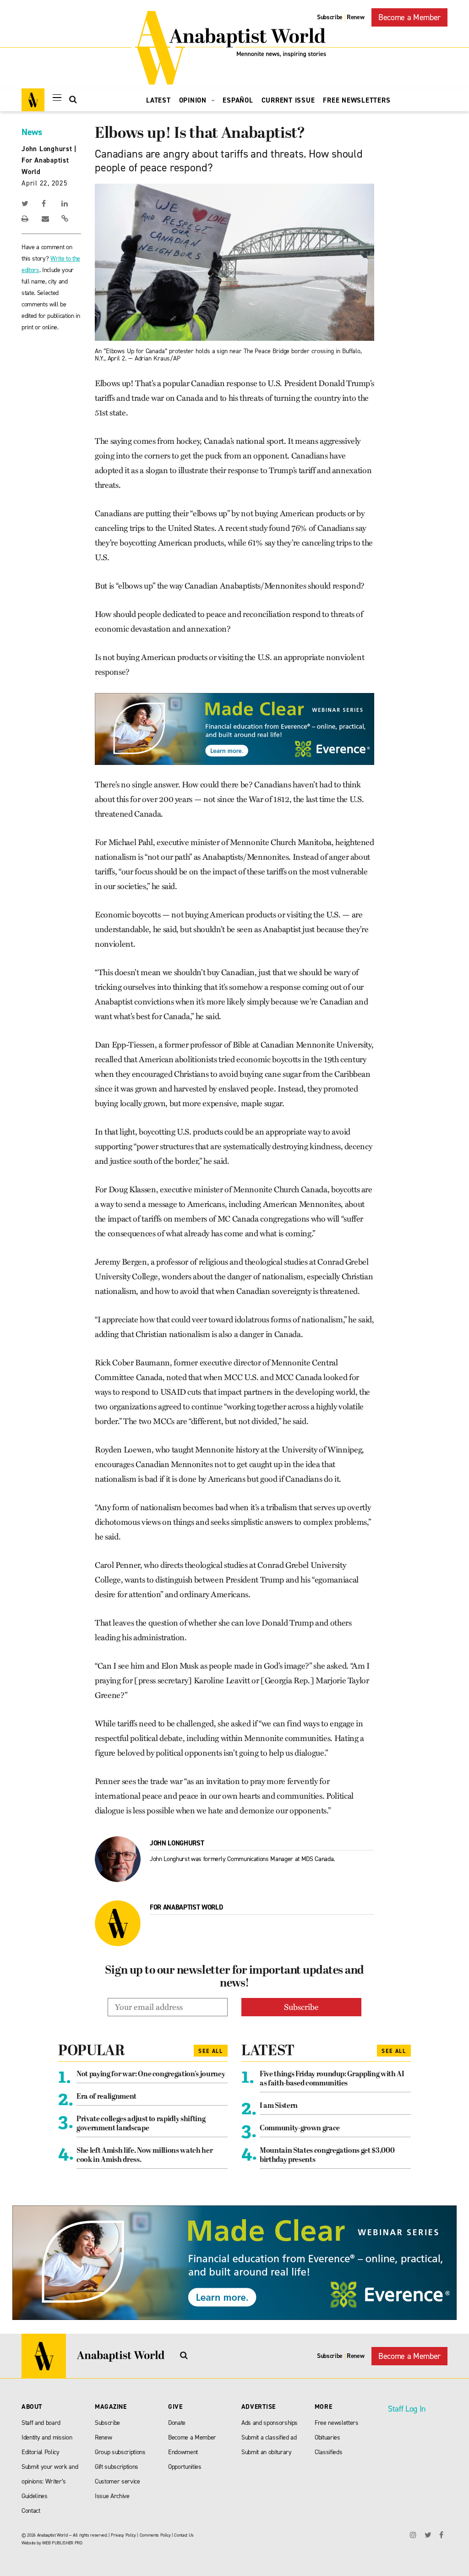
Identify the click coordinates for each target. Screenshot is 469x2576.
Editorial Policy (41, 2452)
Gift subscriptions (117, 2467)
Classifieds (328, 2452)
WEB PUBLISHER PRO (62, 2543)
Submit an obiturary (267, 2452)
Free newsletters (337, 2423)
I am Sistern (279, 2106)
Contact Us (184, 2535)
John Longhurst (47, 149)
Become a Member (409, 17)
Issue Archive (112, 2496)
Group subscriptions (120, 2452)
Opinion (194, 100)
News (32, 132)
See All (211, 2051)
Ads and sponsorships (270, 2423)
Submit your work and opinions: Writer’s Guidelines (50, 2481)
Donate (177, 2423)
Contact (31, 2511)
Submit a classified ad (269, 2437)
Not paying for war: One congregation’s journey (151, 2074)
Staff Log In (407, 2409)
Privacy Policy (123, 2535)
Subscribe (330, 17)
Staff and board (41, 2423)
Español (238, 100)
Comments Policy (155, 2535)
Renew (355, 17)
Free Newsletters (357, 100)
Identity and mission (47, 2437)
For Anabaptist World (186, 1907)
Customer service (117, 2481)
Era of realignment (106, 2097)
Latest (158, 100)
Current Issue (288, 100)
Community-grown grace (300, 2128)
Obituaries (327, 2437)
